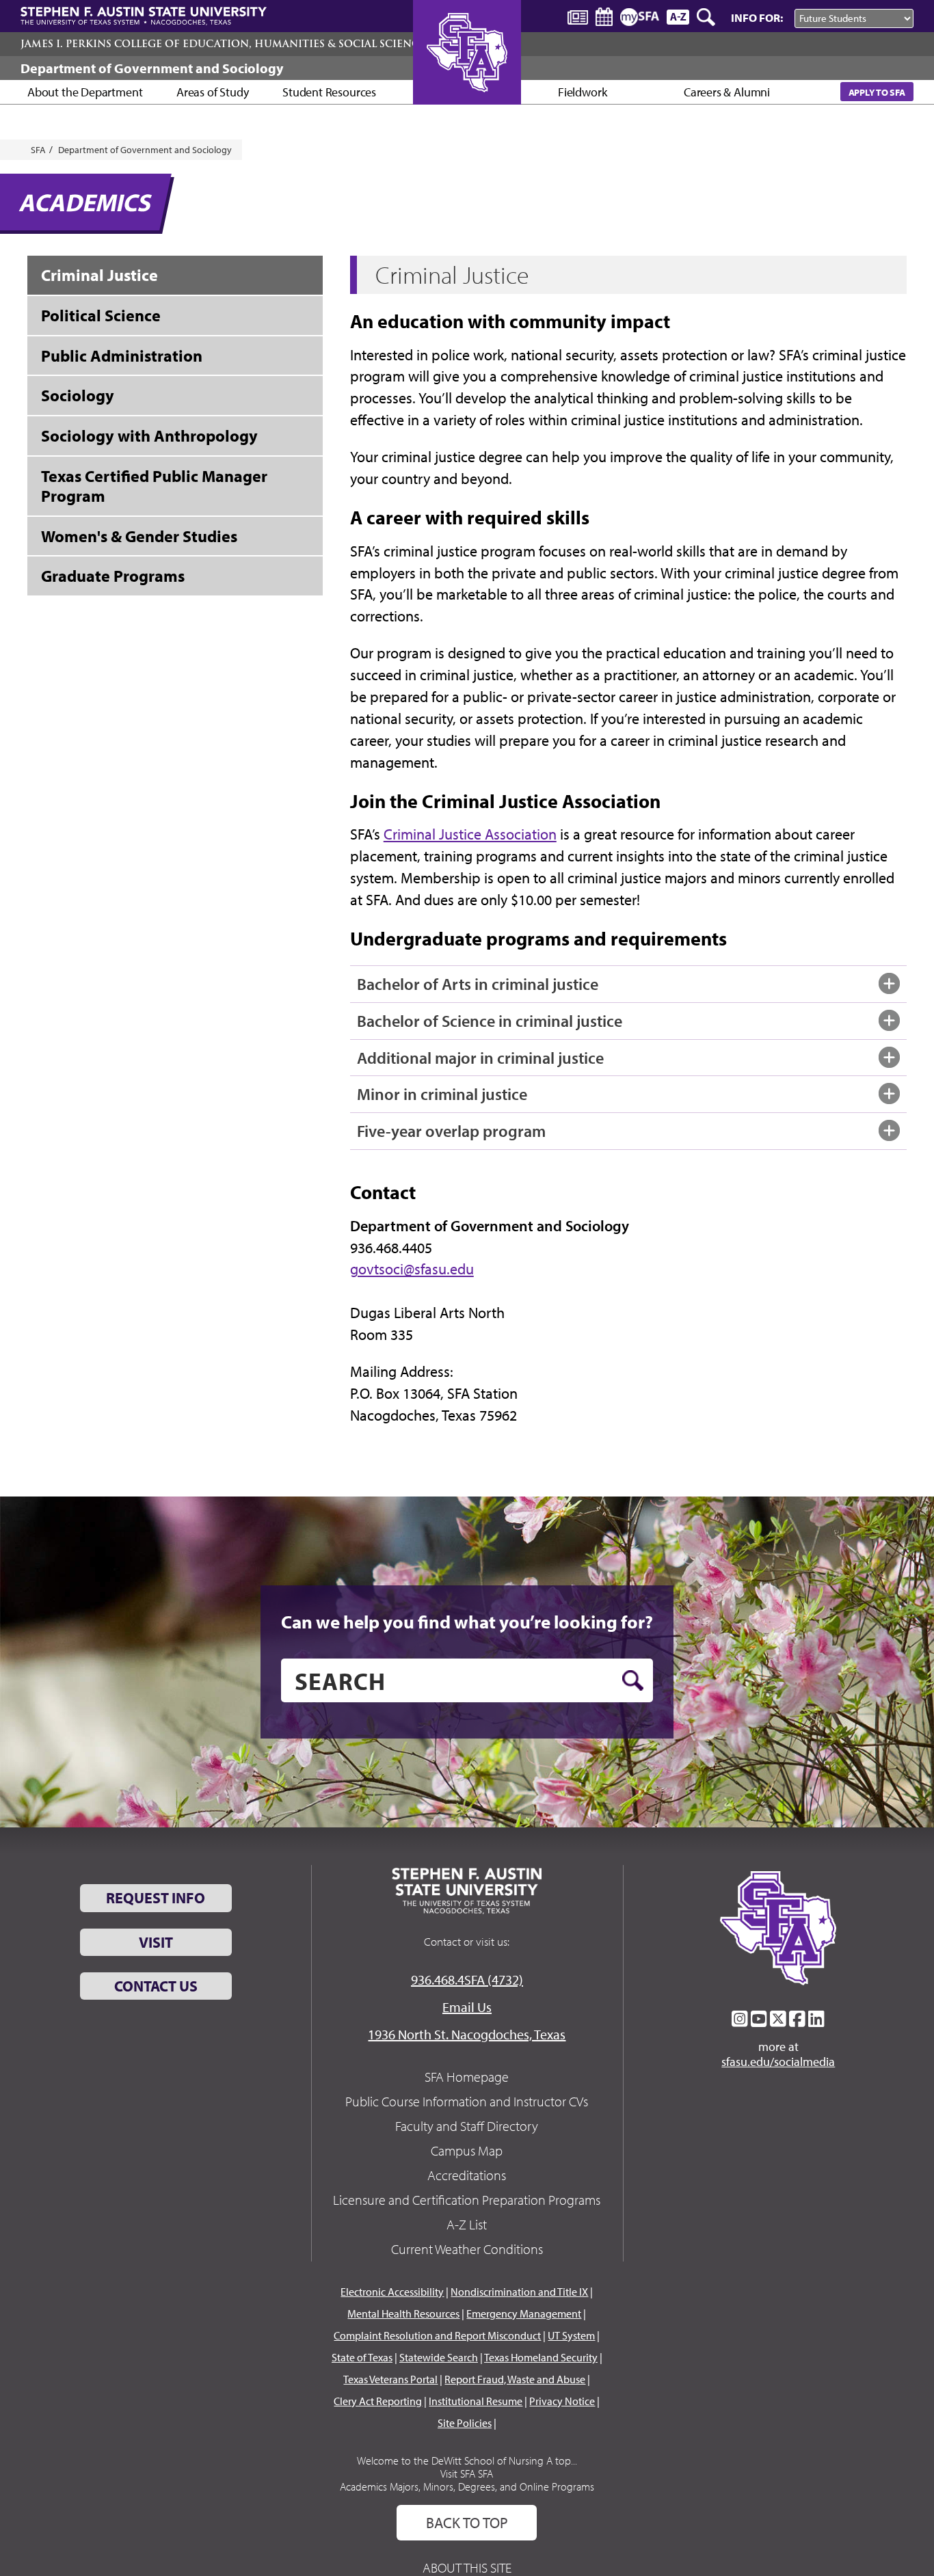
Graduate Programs (113, 576)
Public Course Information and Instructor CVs (467, 2101)
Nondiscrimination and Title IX (519, 2292)
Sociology (78, 395)
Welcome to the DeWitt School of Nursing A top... (467, 2460)
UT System (571, 2335)
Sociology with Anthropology (149, 435)
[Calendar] (604, 17)
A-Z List (467, 2224)
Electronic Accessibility (392, 2292)
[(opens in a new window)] (740, 2019)
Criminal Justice (99, 275)
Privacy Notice (562, 2401)
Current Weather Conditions (467, 2249)
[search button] (633, 1680)
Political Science (101, 315)
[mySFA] (640, 17)
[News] (578, 16)
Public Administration (122, 355)
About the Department (85, 92)
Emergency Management (524, 2313)
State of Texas (362, 2357)
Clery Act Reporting (378, 2401)
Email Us (467, 2007)
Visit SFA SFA (467, 2473)
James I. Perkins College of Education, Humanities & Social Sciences (226, 44)
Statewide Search (439, 2357)
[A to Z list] (678, 17)
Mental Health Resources (403, 2313)
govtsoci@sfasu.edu (412, 1269)
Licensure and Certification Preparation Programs (467, 2200)
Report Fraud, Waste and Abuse (515, 2379)
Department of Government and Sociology (152, 68)
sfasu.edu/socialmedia (778, 2062)
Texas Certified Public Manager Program (154, 486)
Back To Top (467, 2523)
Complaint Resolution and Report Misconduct (437, 2335)
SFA (38, 150)
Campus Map (467, 2150)
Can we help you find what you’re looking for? (467, 1622)
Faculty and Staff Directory (467, 2126)
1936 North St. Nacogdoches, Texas (467, 2034)
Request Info (156, 1898)
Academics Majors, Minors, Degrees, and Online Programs (467, 2486)
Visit (156, 1942)
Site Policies (465, 2423)
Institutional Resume (476, 2401)
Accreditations (467, 2175)
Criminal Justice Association (470, 834)
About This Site (467, 2567)
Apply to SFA (877, 92)
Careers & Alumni (727, 92)
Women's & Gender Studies (139, 536)
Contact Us (156, 1986)
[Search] (707, 17)
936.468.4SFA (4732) (467, 1980)
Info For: (757, 17)
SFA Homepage (467, 2077)
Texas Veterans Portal (390, 2379)
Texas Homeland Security (541, 2357)
